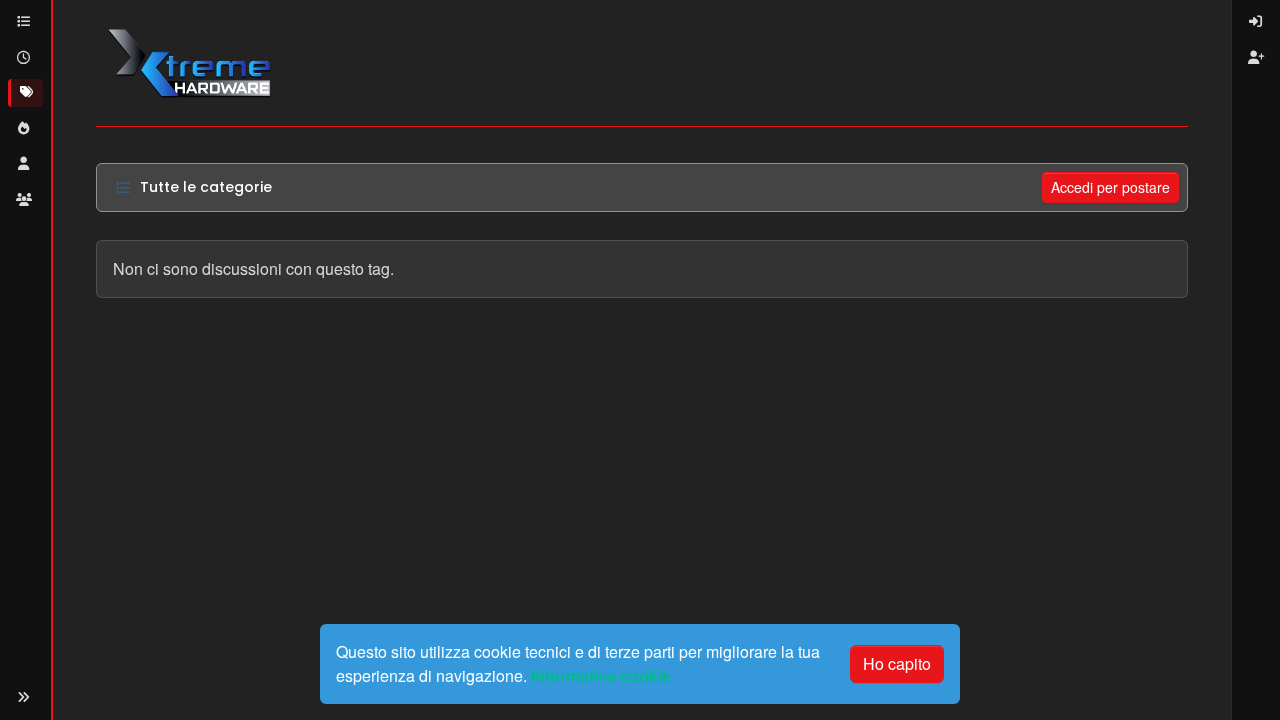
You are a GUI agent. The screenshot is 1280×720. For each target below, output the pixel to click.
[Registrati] (1256, 58)
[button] (24, 697)
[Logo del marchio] (188, 63)
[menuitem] (1256, 22)
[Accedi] (1256, 22)
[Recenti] (25, 58)
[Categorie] (25, 22)
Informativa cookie (601, 675)
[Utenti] (25, 164)
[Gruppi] (25, 200)
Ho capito (897, 663)
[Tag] (25, 93)
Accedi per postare (1110, 187)
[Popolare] (25, 129)
